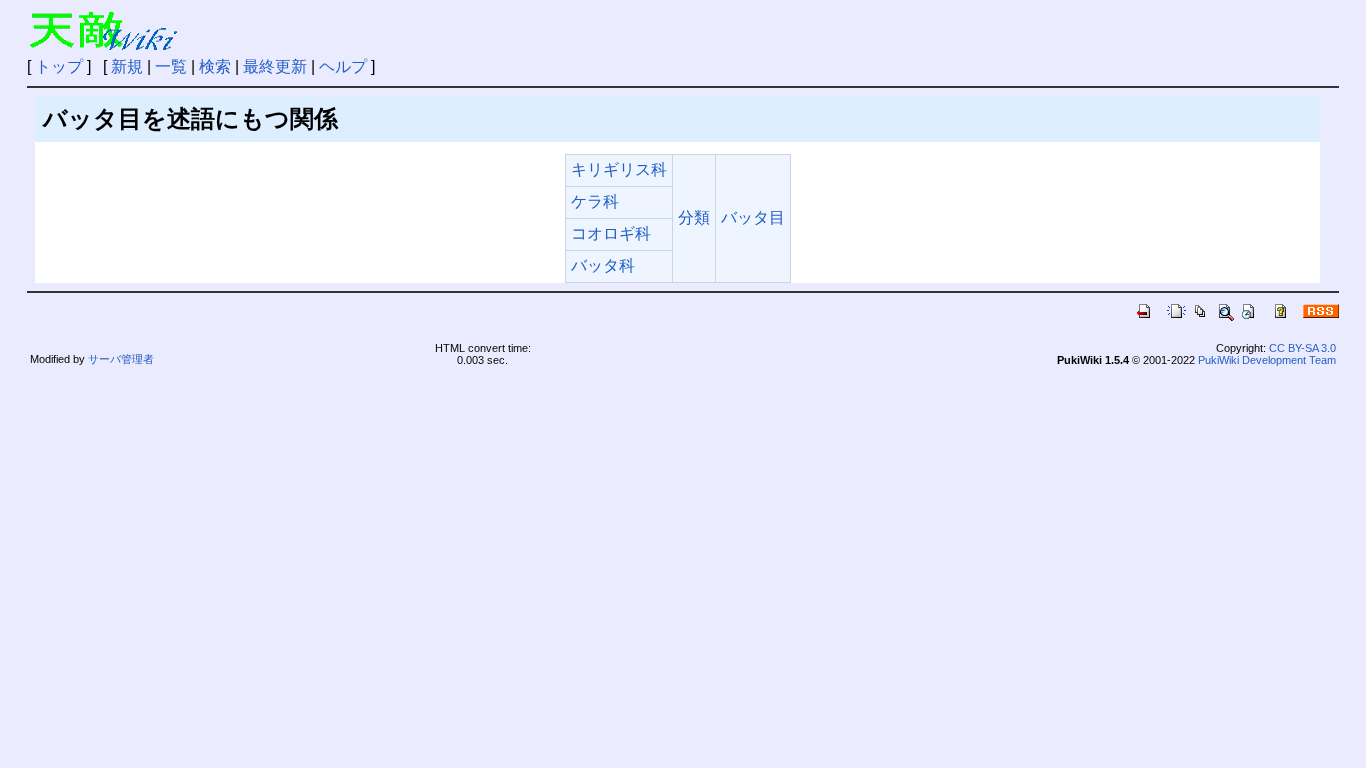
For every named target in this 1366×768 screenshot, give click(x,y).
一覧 (171, 66)
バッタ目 (753, 217)
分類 (694, 217)
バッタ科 (603, 265)
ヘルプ (343, 66)
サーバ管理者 (121, 359)
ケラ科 (595, 201)
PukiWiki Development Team (1267, 360)
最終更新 (275, 66)
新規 (127, 66)
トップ (59, 66)
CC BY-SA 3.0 (1302, 348)
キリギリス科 (619, 169)
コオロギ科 (611, 233)
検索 (215, 66)
